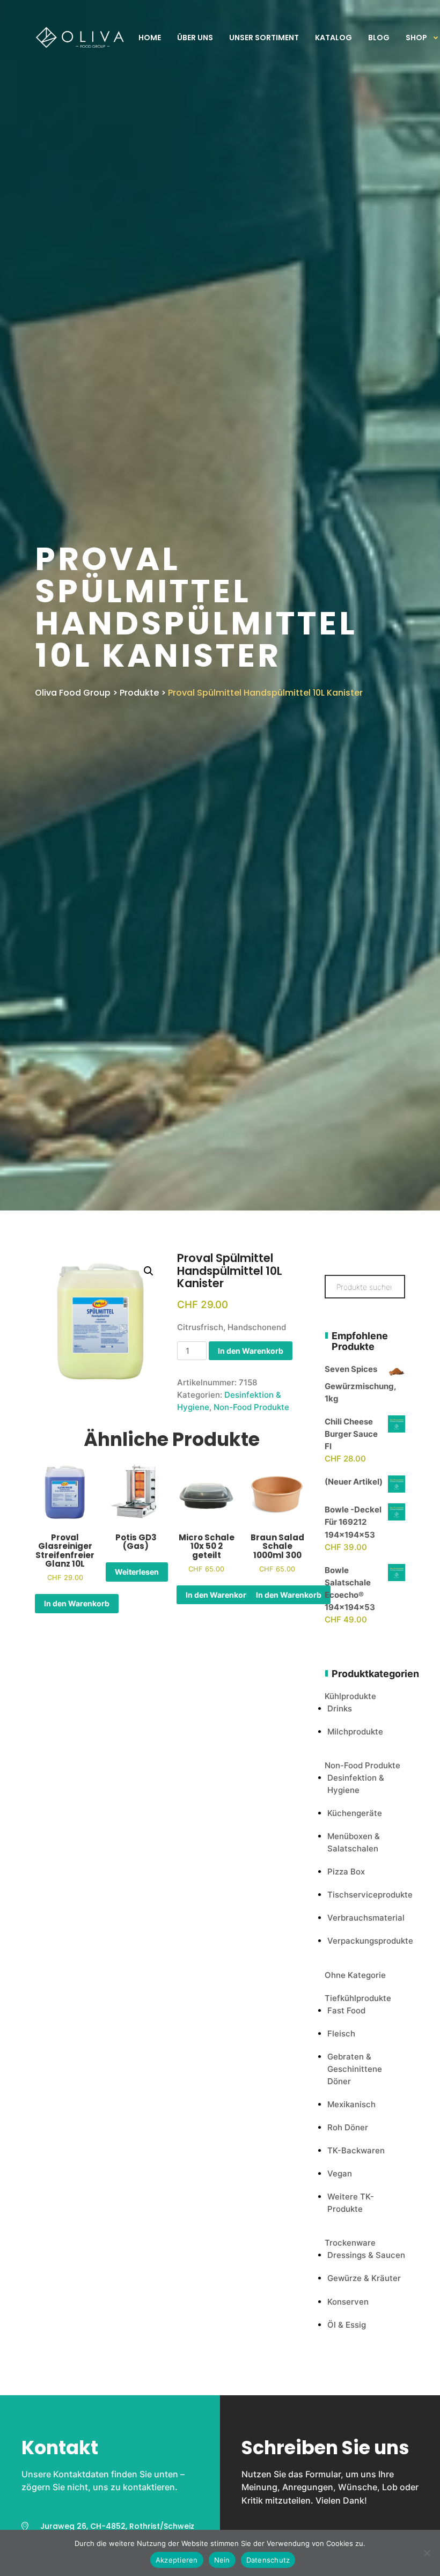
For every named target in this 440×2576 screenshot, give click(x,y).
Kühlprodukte (350, 1696)
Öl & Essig (347, 2325)
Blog (379, 38)
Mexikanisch (351, 2104)
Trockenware (350, 2243)
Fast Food (346, 2010)
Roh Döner (348, 2127)
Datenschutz (268, 2560)
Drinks (340, 1708)
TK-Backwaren (356, 2150)
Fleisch (341, 2034)
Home (150, 38)
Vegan (340, 2173)
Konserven (348, 2302)
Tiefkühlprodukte (358, 1998)
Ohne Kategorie (355, 1975)
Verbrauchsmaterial (366, 1918)
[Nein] (427, 2553)
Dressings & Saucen (366, 2255)
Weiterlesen (137, 1572)
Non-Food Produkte (251, 1407)
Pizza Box (346, 1872)
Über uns (195, 38)
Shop (416, 38)
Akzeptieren (177, 2560)
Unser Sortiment (264, 38)
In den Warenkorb (251, 1351)
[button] (149, 1271)
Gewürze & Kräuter (364, 2278)
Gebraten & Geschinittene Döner (355, 2069)
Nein (222, 2560)
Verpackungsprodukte (370, 1941)
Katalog (333, 38)
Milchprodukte (355, 1732)
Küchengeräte (355, 1813)
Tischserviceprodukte (370, 1895)
